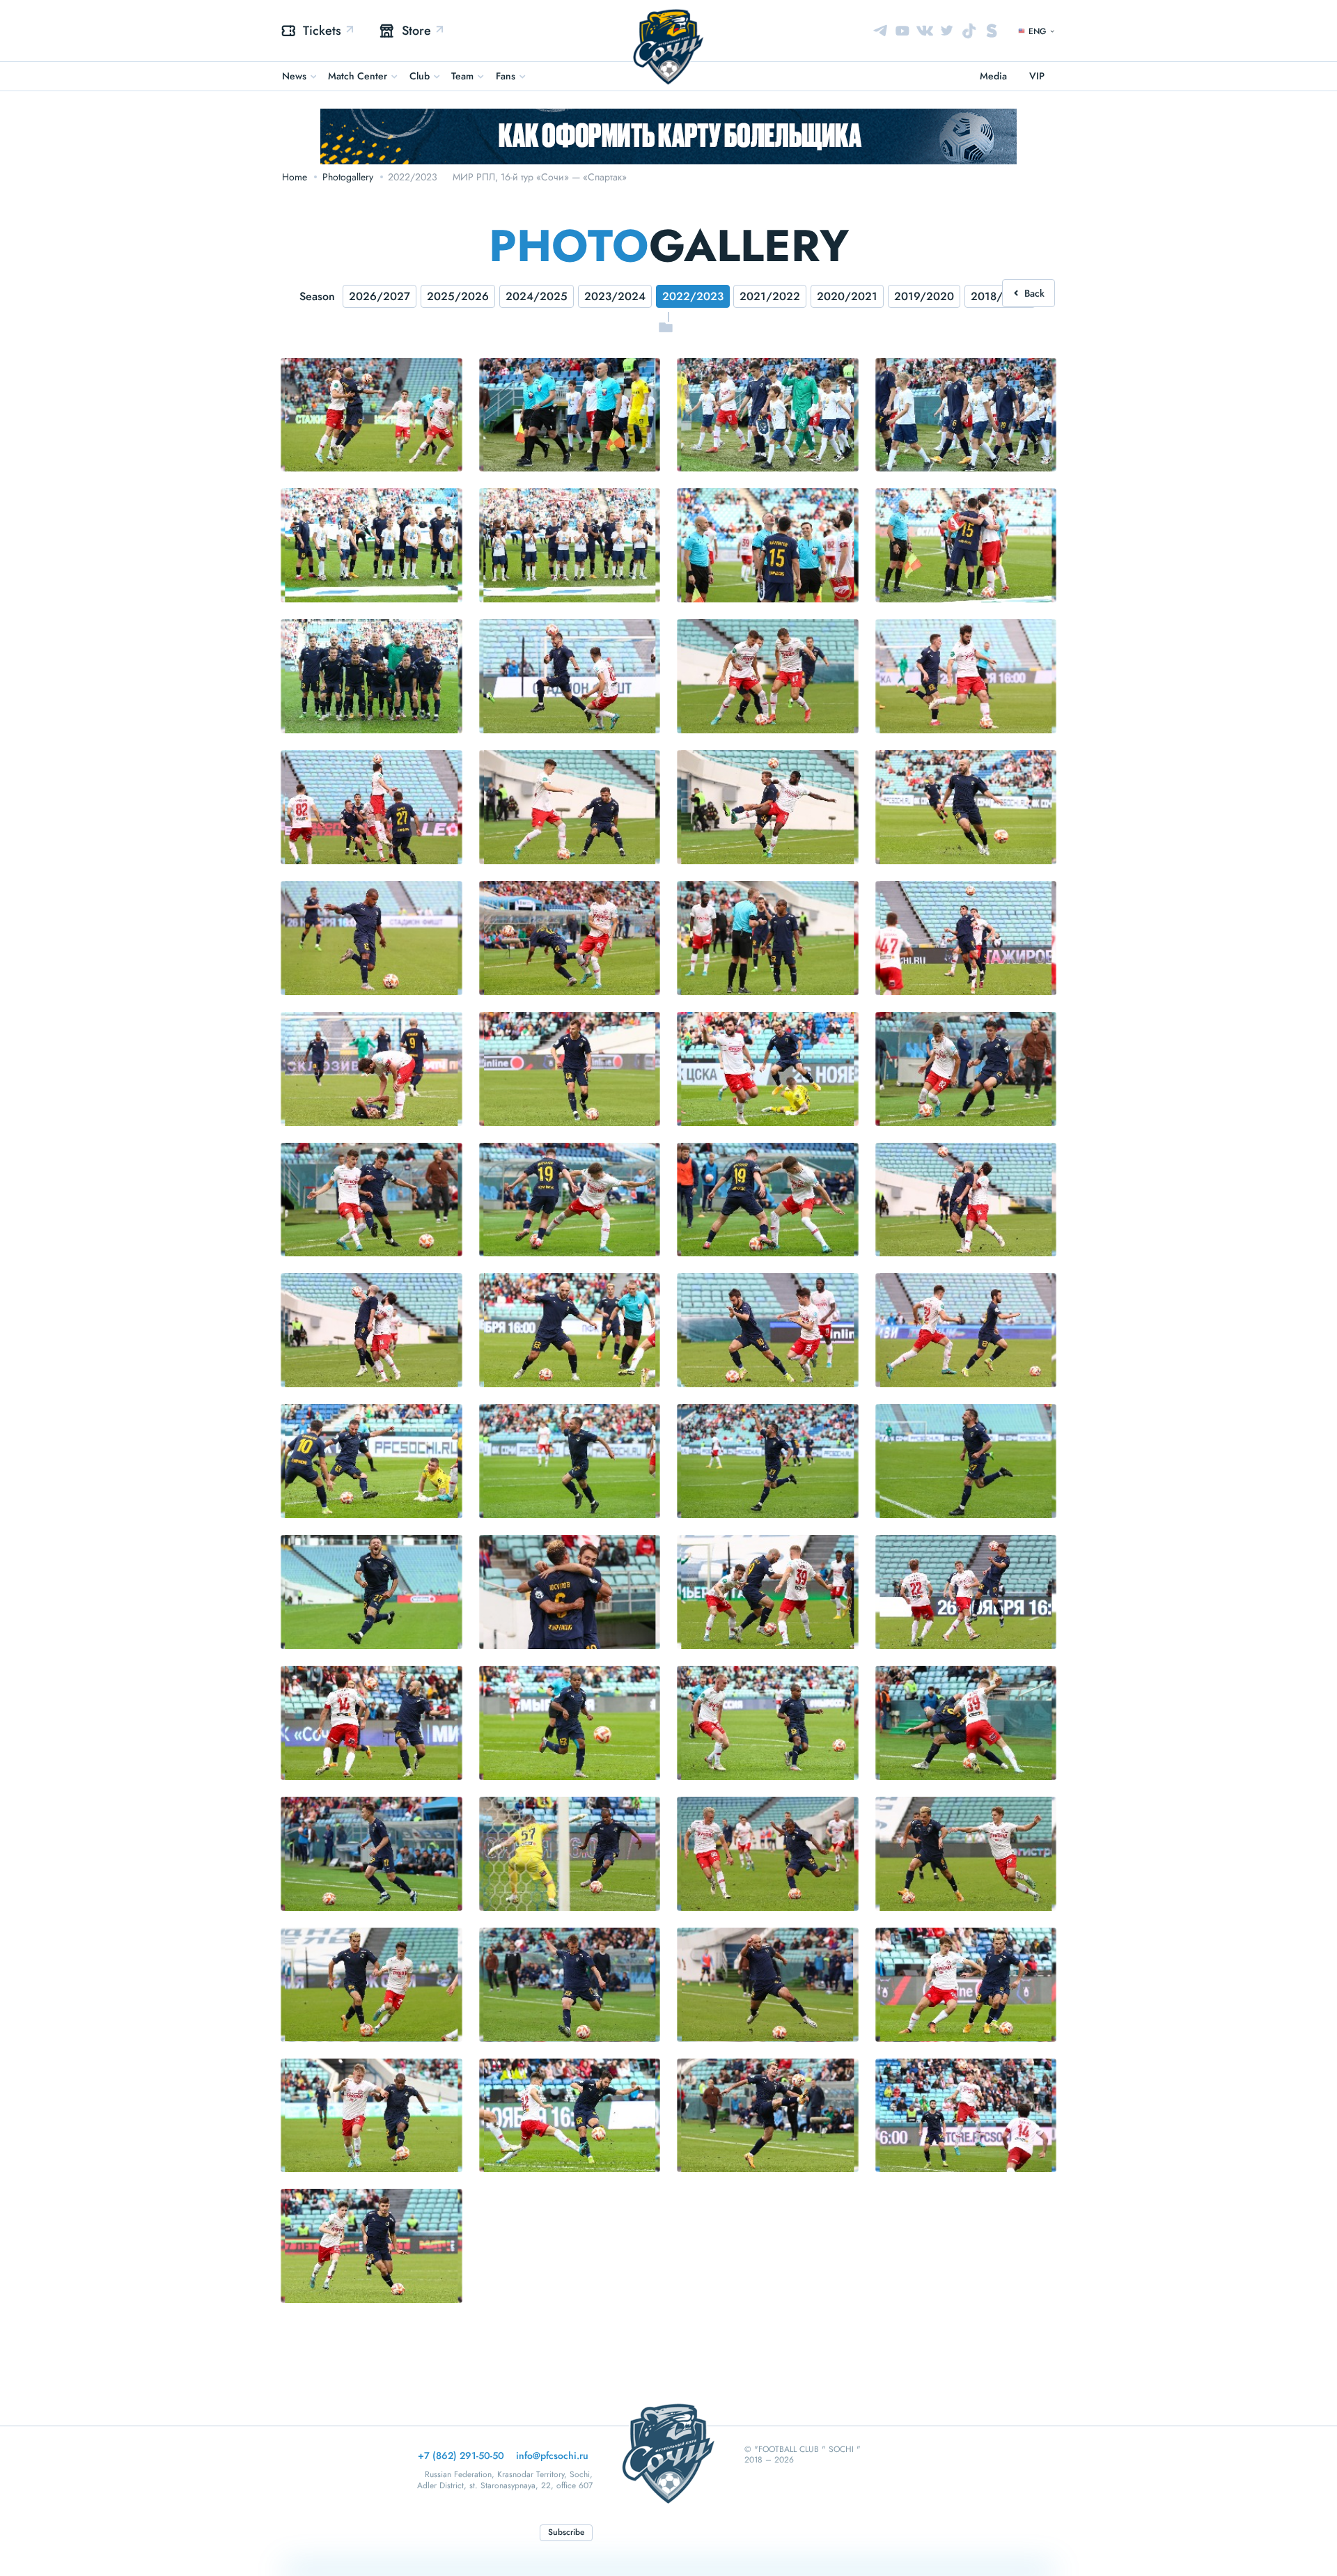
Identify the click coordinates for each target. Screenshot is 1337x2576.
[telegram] (880, 31)
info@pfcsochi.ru (552, 2456)
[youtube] (902, 31)
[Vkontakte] (925, 31)
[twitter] (947, 31)
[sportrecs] (992, 31)
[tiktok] (969, 31)
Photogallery (348, 177)
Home (295, 177)
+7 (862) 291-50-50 (461, 2456)
